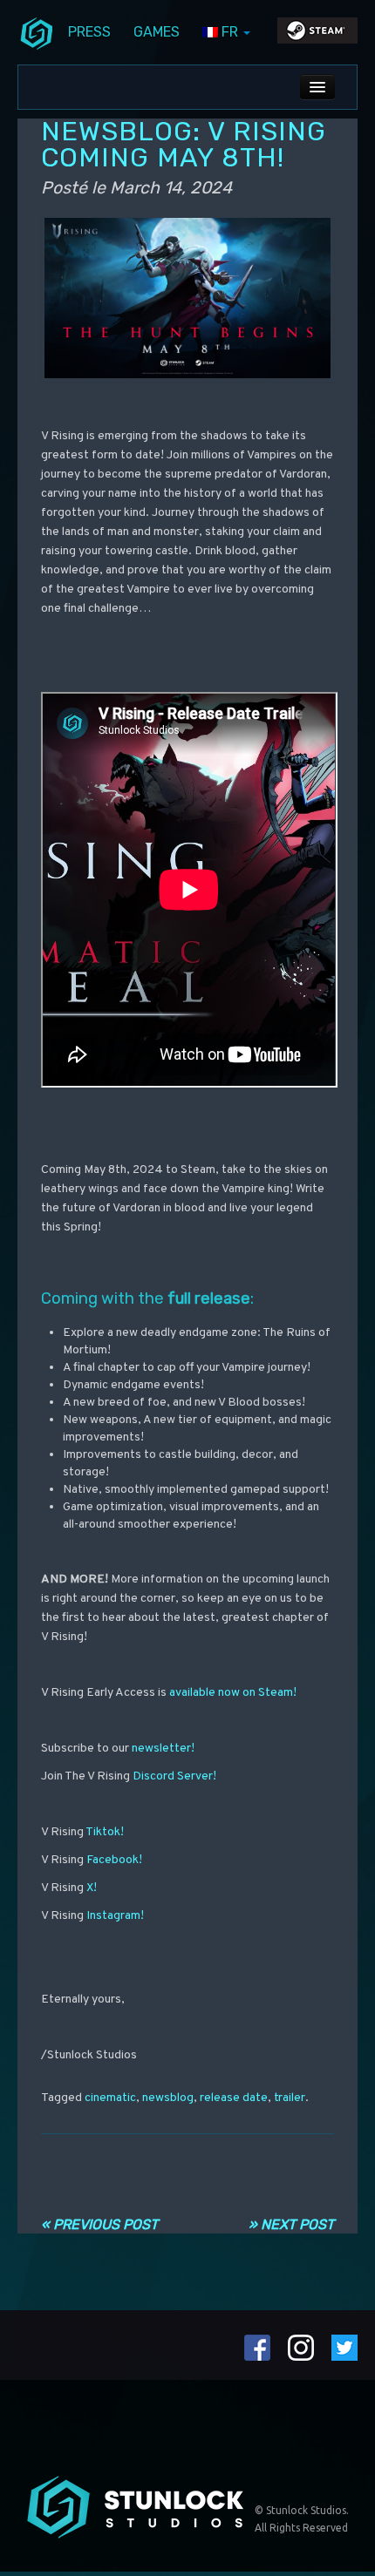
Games (157, 32)
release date (234, 2098)
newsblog (168, 2098)
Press (89, 32)
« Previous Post (99, 2224)
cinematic (110, 2098)
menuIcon (37, 32)
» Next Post (291, 2224)
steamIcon (317, 35)
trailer (290, 2098)
